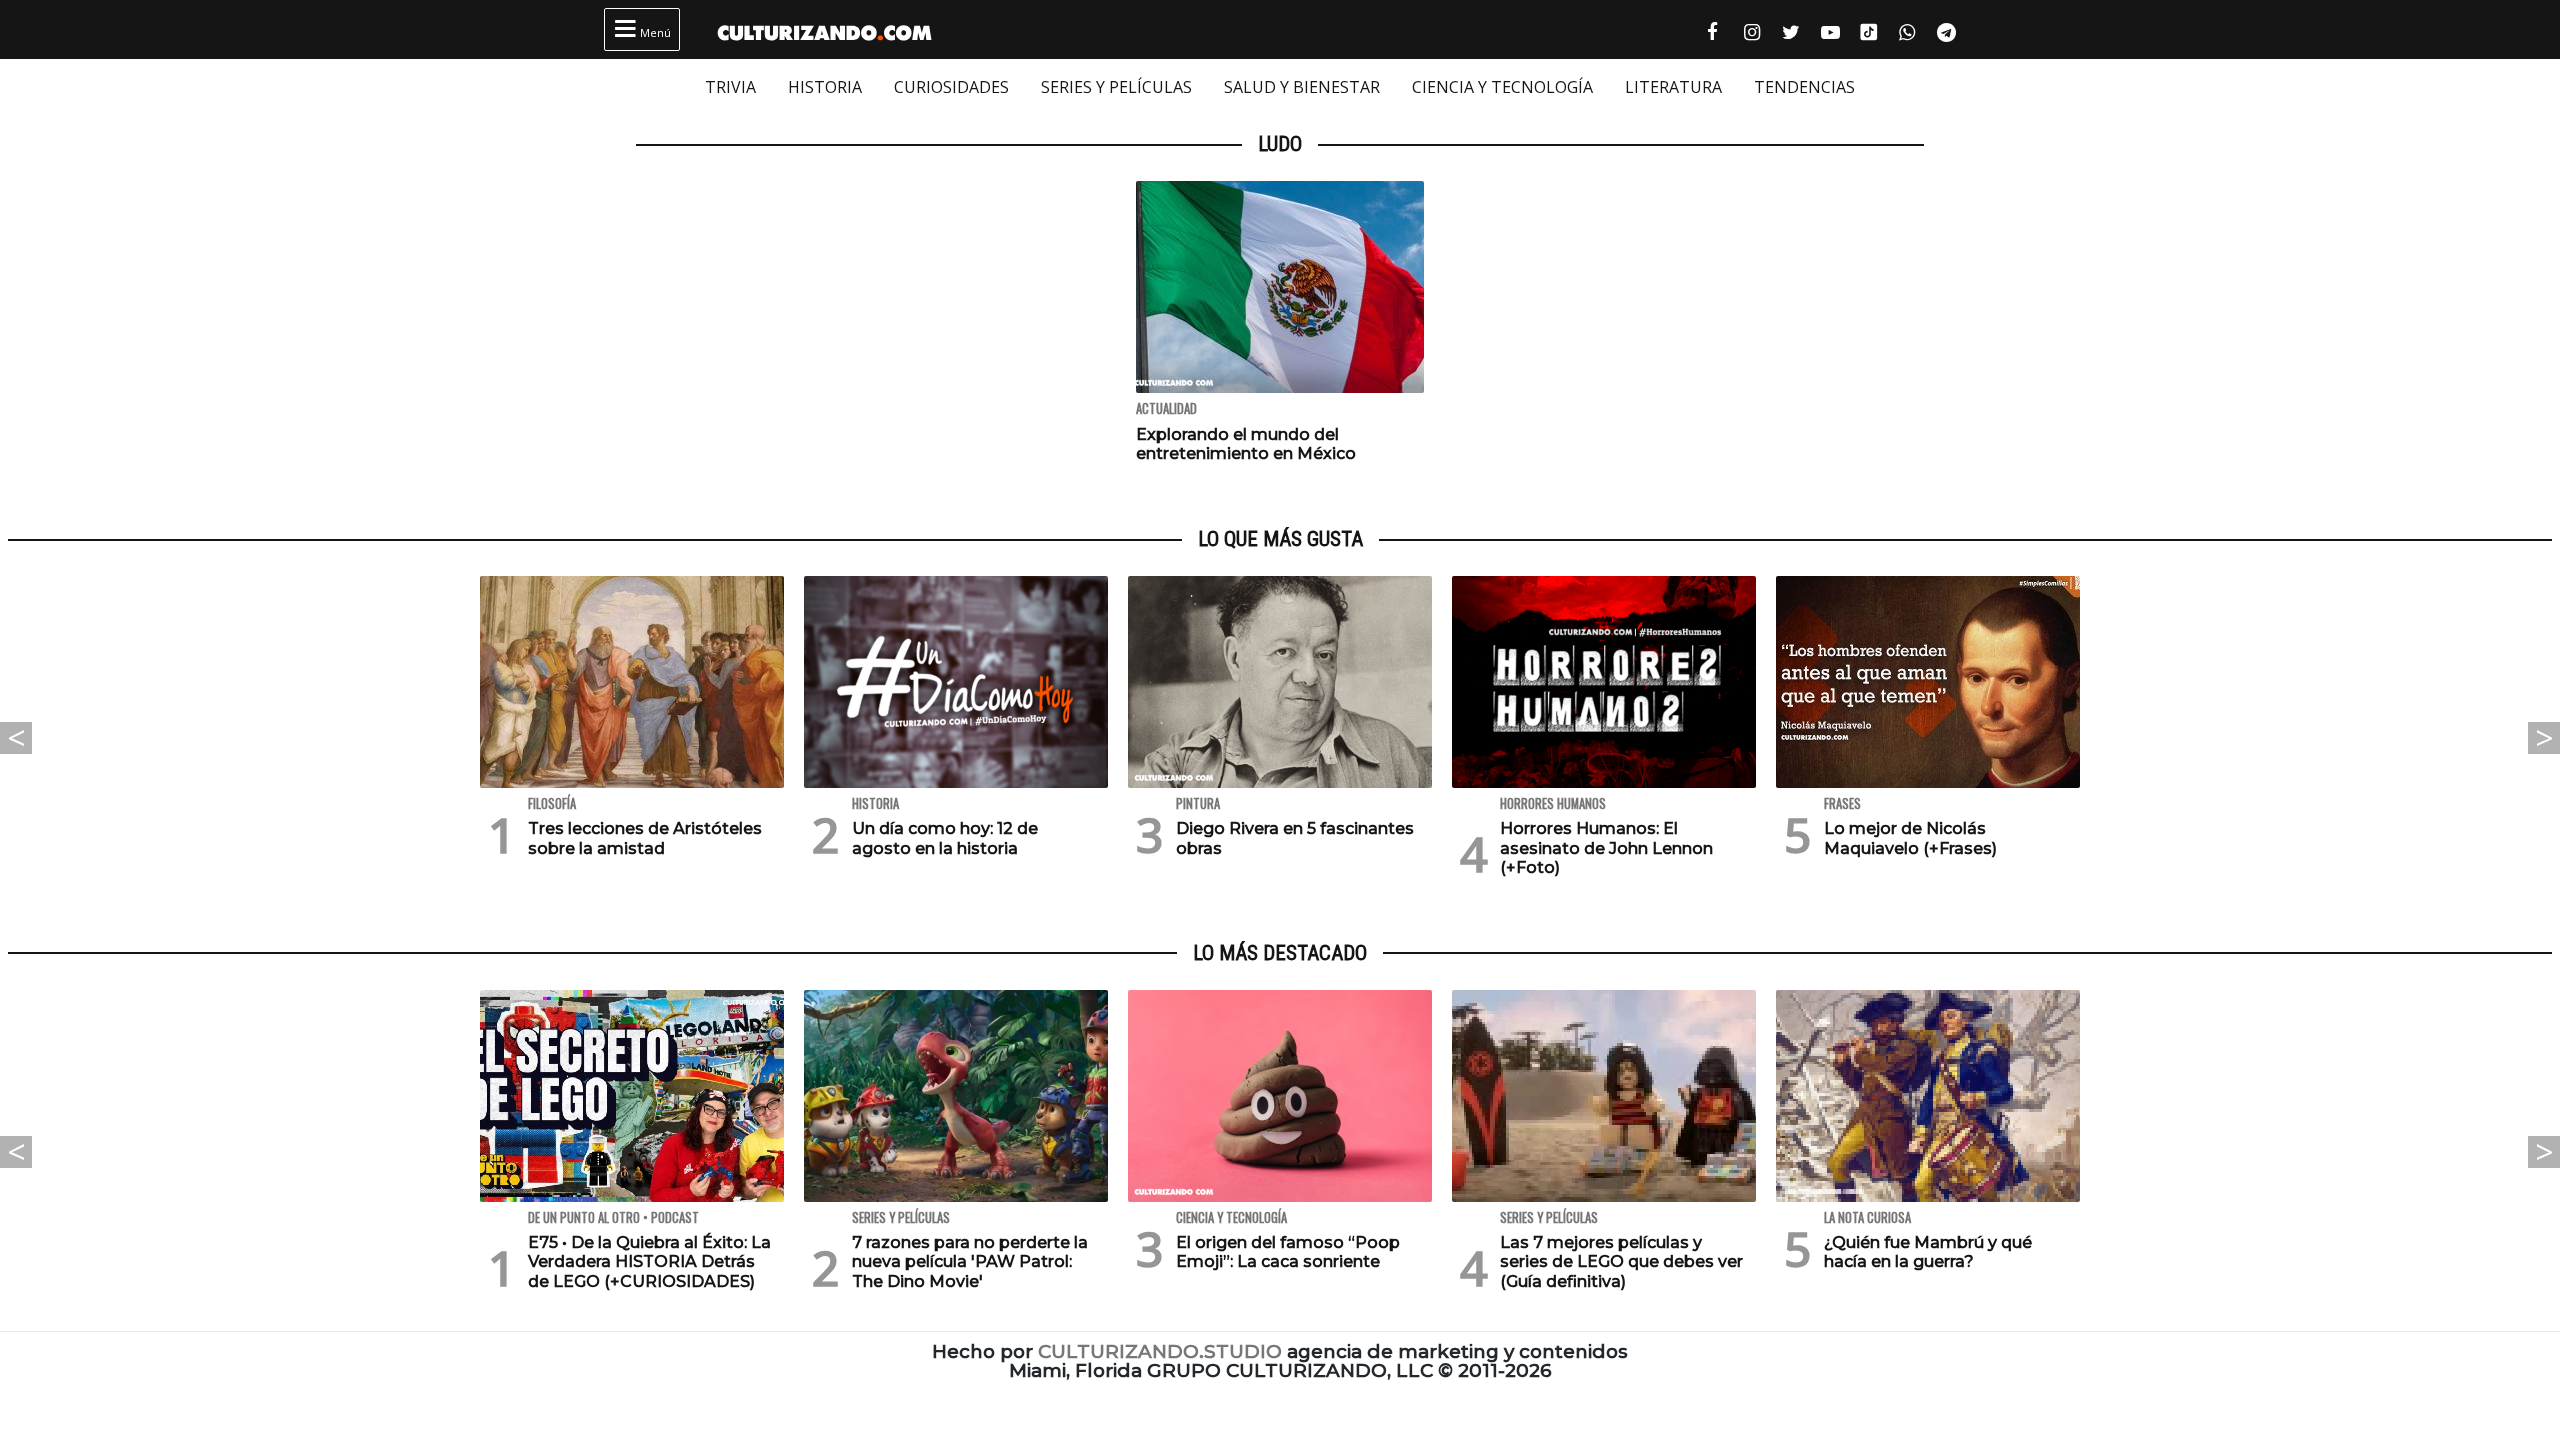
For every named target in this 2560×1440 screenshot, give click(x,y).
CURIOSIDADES (951, 87)
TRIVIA (730, 87)
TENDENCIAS (1804, 87)
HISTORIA (825, 87)
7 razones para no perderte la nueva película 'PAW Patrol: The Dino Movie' (970, 1261)
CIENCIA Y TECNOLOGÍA (1502, 87)
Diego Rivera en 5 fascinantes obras (1295, 838)
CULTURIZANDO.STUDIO (1160, 1351)
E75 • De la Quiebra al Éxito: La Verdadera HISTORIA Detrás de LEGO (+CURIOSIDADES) (649, 1261)
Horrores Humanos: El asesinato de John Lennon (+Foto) (1606, 847)
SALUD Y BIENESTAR (1302, 87)
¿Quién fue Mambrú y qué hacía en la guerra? (1928, 1252)
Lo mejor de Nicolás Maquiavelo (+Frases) (1910, 838)
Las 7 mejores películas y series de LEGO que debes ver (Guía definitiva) (1621, 1261)
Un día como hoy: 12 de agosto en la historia (945, 838)
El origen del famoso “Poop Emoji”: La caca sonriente (1288, 1252)
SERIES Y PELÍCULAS (1116, 87)
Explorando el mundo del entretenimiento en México (1246, 444)
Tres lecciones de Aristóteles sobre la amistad (645, 838)
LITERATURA (1673, 87)
